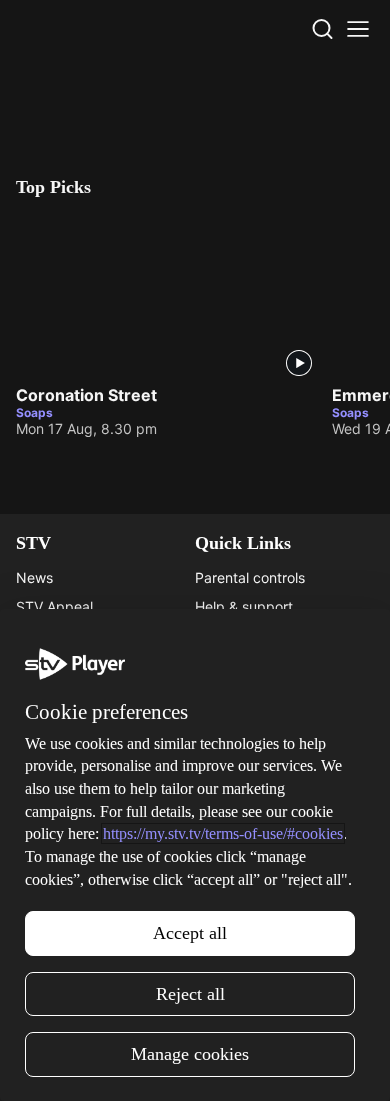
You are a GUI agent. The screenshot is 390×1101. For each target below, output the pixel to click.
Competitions (59, 897)
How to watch (61, 868)
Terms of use (237, 868)
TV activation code (256, 635)
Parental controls (250, 577)
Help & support (244, 606)
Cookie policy (239, 897)
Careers (41, 635)
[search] (322, 29)
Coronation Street (86, 395)
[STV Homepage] (63, 29)
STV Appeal (54, 606)
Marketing (49, 839)
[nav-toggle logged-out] (358, 29)
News (34, 577)
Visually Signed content (271, 664)
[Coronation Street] (166, 295)
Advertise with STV (78, 664)
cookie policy (193, 1006)
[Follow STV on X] (195, 1065)
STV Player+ (56, 781)
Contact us (230, 810)
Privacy (219, 839)
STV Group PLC (67, 693)
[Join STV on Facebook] (239, 1065)
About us (224, 781)
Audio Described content (276, 693)
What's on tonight (73, 810)
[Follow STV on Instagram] (151, 1065)
